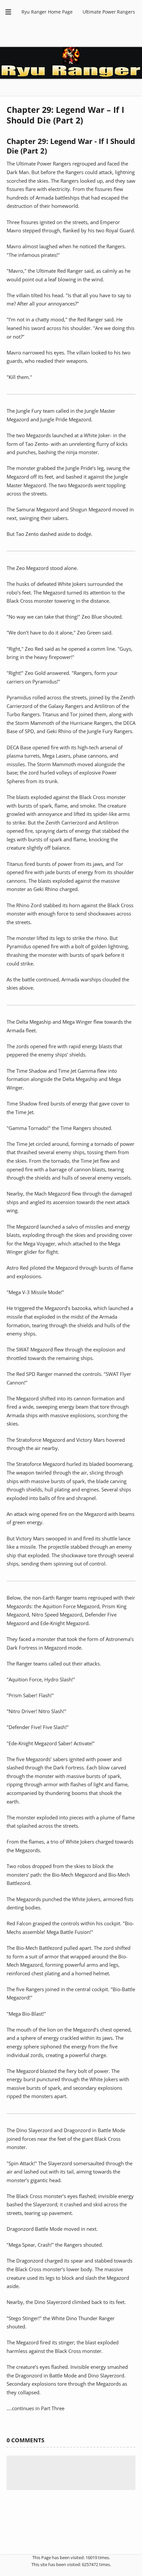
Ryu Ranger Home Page (47, 12)
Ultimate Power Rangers (109, 12)
